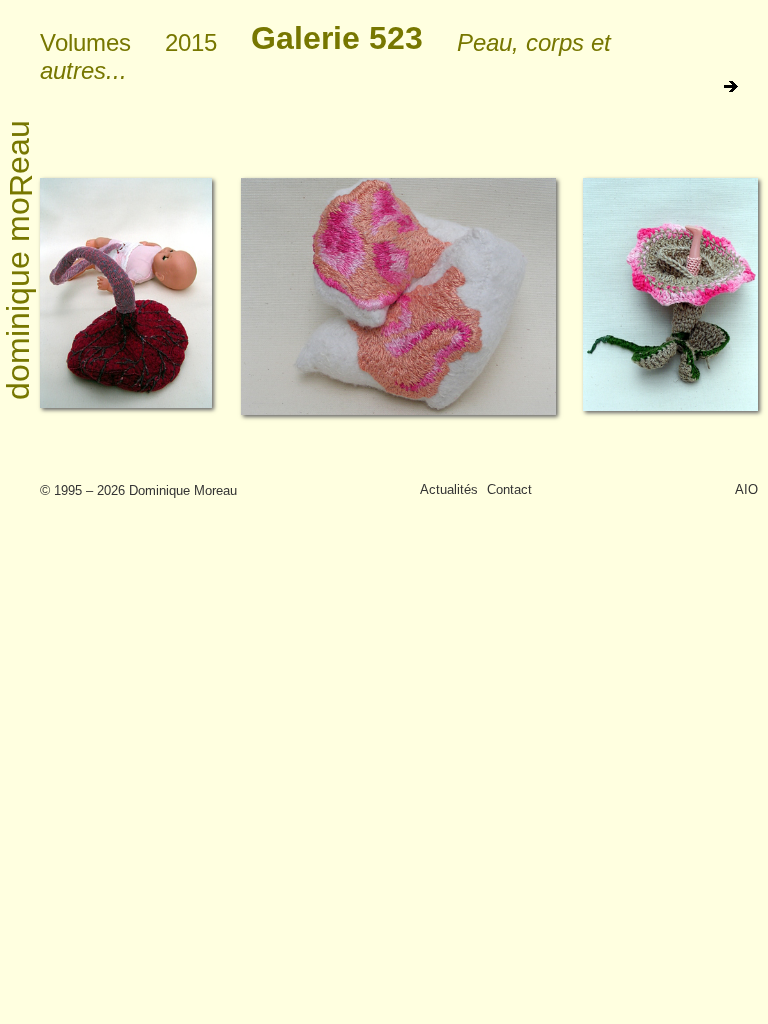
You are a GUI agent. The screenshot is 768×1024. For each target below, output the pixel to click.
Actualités (449, 489)
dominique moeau (19, 260)
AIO (746, 489)
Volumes (85, 42)
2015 (191, 42)
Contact (509, 489)
